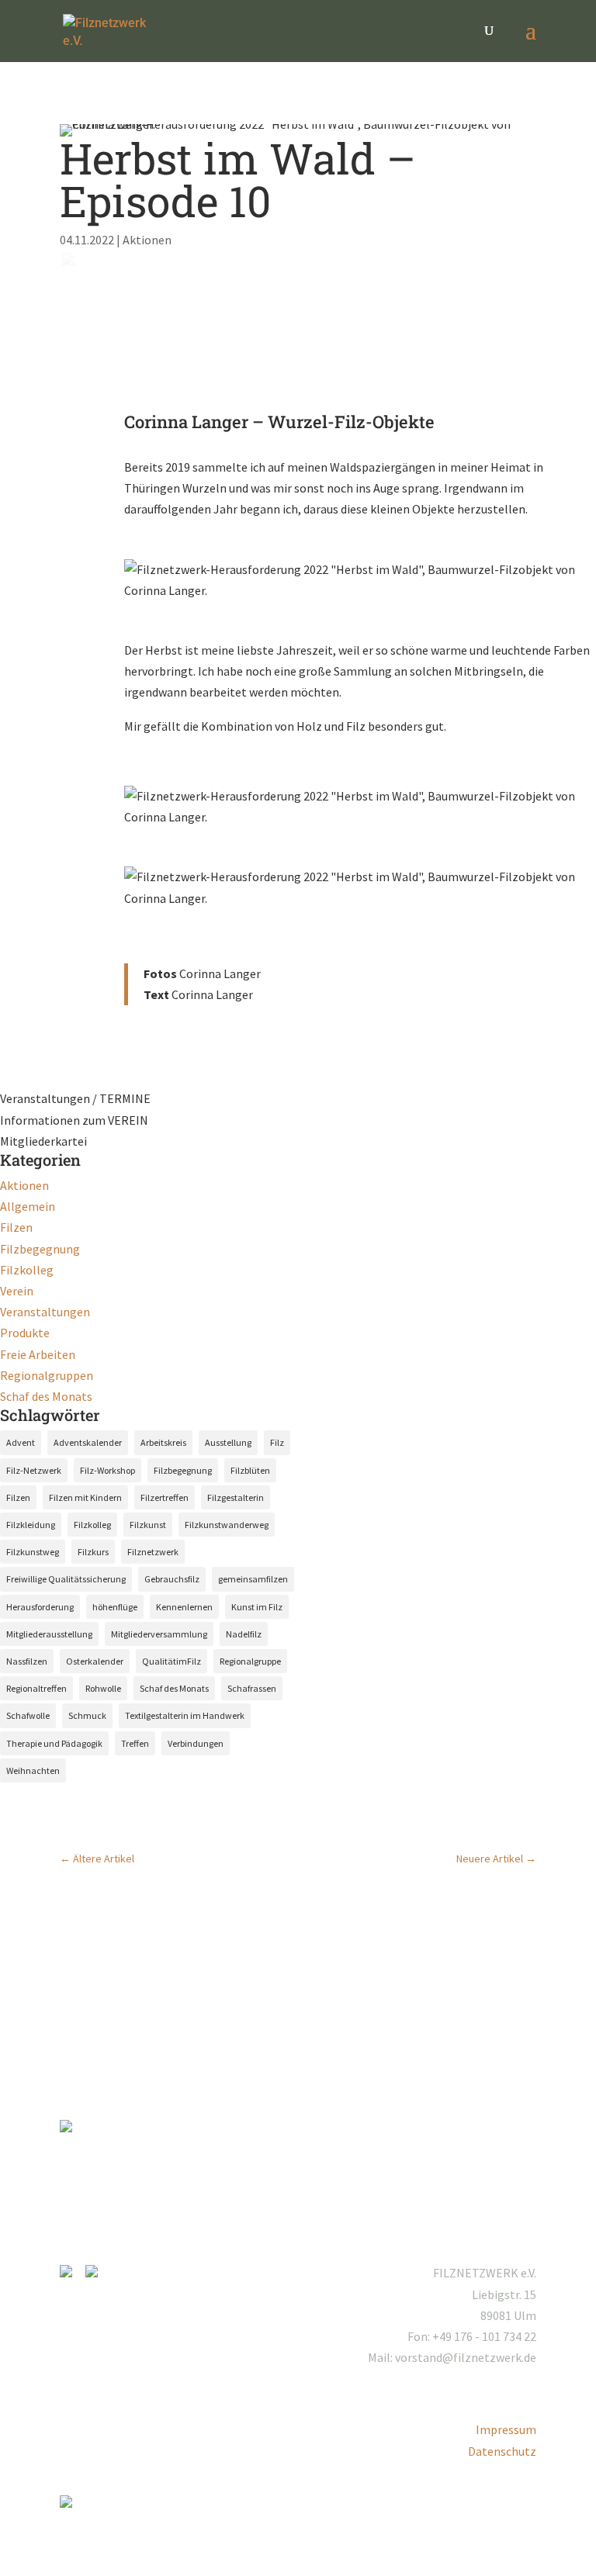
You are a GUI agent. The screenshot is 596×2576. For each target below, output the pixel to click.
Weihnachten (33, 1770)
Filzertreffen (165, 1497)
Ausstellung (228, 1442)
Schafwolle (28, 1715)
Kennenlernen (184, 1607)
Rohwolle (103, 1688)
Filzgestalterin (236, 1497)
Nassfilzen (27, 1661)
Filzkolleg (27, 1270)
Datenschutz (502, 2451)
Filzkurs (93, 1552)
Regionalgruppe (250, 1661)
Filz (277, 1442)
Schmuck (87, 1715)
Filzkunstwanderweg (227, 1525)
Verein (17, 1291)
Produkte (25, 1333)
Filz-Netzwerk (34, 1470)
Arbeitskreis (163, 1442)
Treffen (135, 1743)
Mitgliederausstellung (49, 1634)
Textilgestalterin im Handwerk (185, 1715)
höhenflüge (115, 1607)
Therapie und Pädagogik (54, 1743)
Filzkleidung (31, 1525)
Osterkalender (95, 1661)
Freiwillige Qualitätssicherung (66, 1579)
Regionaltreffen (36, 1688)
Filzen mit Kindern (85, 1497)
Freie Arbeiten (38, 1354)
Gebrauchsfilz (172, 1579)
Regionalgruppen (47, 1375)
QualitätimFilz (172, 1661)
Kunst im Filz (257, 1607)
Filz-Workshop (107, 1470)
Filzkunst (148, 1525)
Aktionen (147, 240)
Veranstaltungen (45, 1312)
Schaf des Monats (46, 1396)
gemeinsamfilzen (253, 1579)
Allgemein (28, 1206)
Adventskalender (88, 1442)
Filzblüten (250, 1470)
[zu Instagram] (71, 2273)
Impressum (506, 2429)
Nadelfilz (244, 1634)
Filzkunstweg (33, 1552)
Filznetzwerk (153, 1552)
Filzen (16, 1227)
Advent (21, 1442)
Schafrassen (252, 1688)
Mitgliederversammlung (159, 1634)
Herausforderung (40, 1607)
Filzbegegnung (40, 1249)
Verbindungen (196, 1743)
